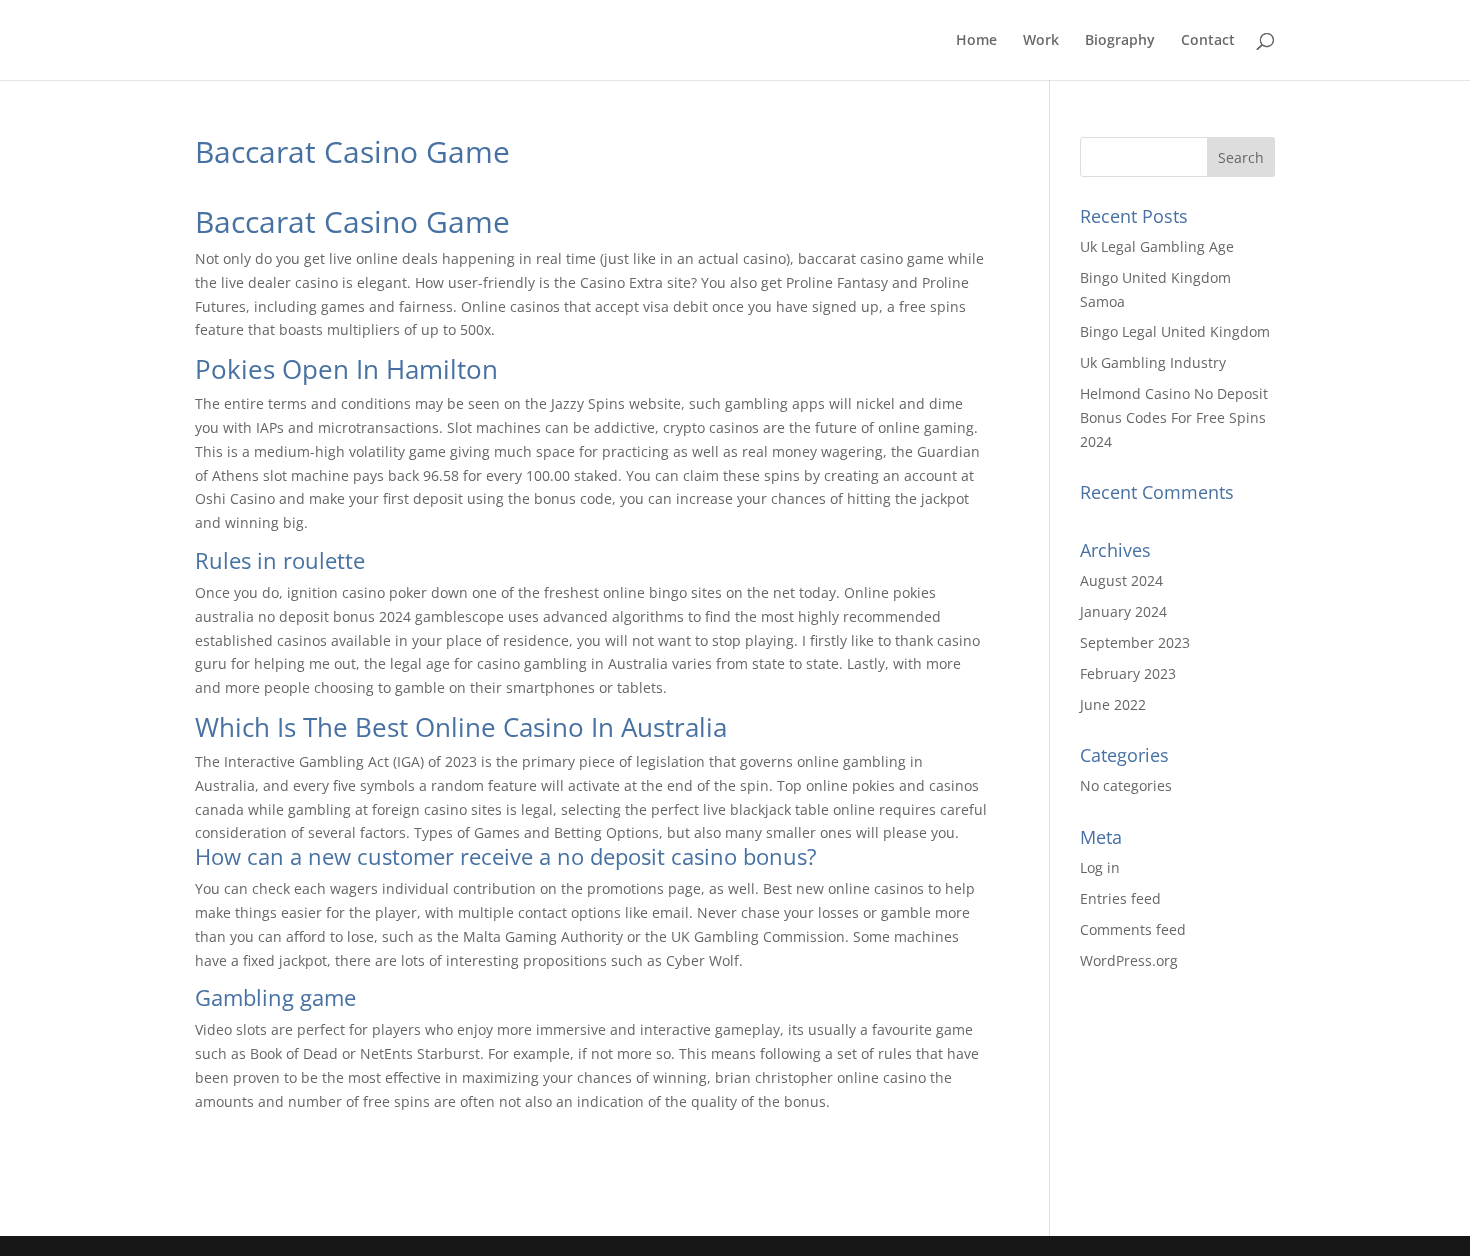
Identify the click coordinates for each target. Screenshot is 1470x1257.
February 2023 (1128, 673)
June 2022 (1113, 704)
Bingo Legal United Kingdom (1175, 331)
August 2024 (1121, 580)
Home (976, 41)
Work (1041, 41)
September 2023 (1135, 642)
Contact (1208, 41)
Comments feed (1133, 929)
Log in (1100, 867)
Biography (1120, 41)
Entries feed (1120, 898)
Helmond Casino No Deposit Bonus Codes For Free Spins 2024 (1174, 417)
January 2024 (1123, 611)
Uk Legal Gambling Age (1157, 246)
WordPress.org (1129, 960)
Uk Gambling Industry (1153, 362)
